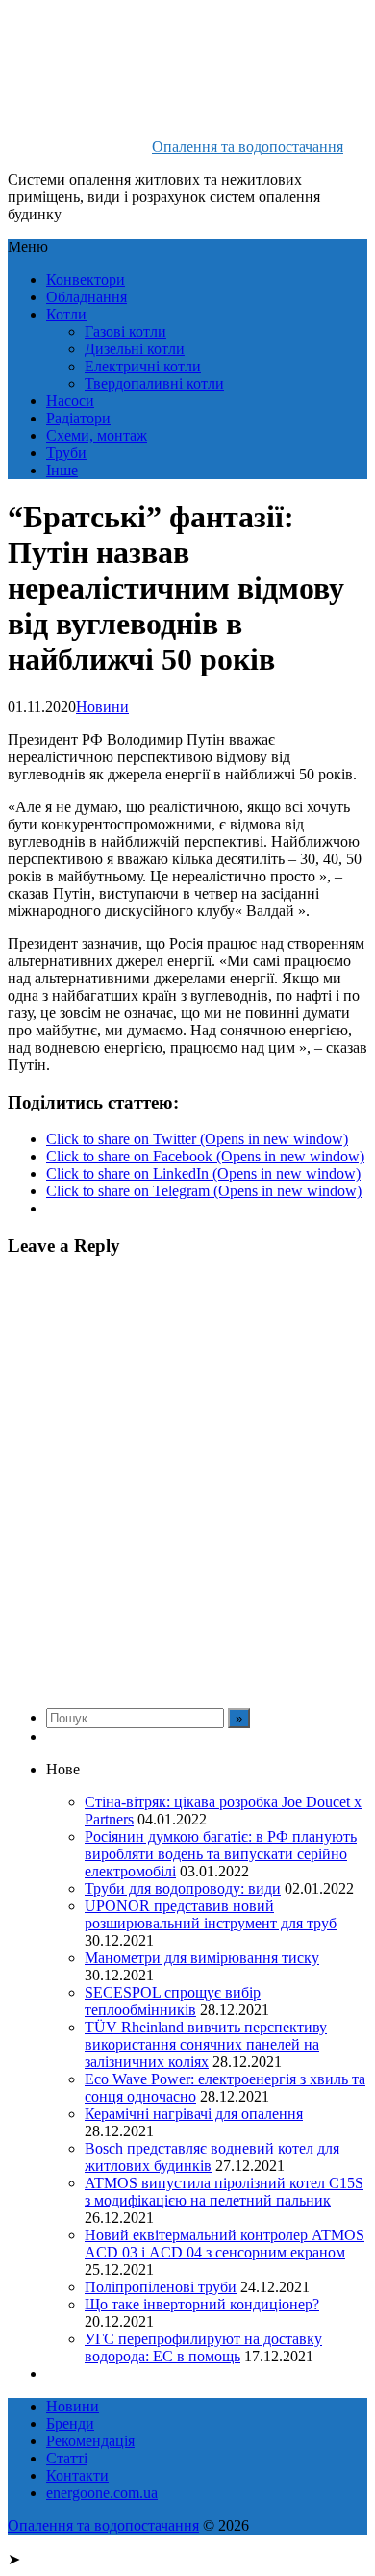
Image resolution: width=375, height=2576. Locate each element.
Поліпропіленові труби (161, 2287)
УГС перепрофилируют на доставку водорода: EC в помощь (203, 2347)
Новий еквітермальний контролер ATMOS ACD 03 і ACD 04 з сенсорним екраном (225, 2244)
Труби (66, 453)
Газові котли (125, 332)
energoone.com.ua (102, 2493)
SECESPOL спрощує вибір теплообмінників (173, 2001)
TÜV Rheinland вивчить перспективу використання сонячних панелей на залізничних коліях (206, 2044)
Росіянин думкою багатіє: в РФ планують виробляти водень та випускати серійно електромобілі (221, 1854)
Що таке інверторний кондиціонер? (202, 2304)
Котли (66, 314)
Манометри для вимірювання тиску (202, 1958)
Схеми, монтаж (97, 435)
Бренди (70, 2423)
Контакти (77, 2475)
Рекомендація (90, 2441)
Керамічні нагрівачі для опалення (194, 2114)
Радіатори (78, 418)
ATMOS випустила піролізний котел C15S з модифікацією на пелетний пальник (224, 2192)
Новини (102, 707)
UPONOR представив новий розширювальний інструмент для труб (211, 1914)
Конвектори (86, 280)
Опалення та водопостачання (248, 147)
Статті (67, 2458)
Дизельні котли (135, 349)
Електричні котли (143, 366)
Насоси (70, 401)
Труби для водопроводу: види (183, 1888)
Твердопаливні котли (154, 383)
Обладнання (87, 297)
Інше (62, 470)
